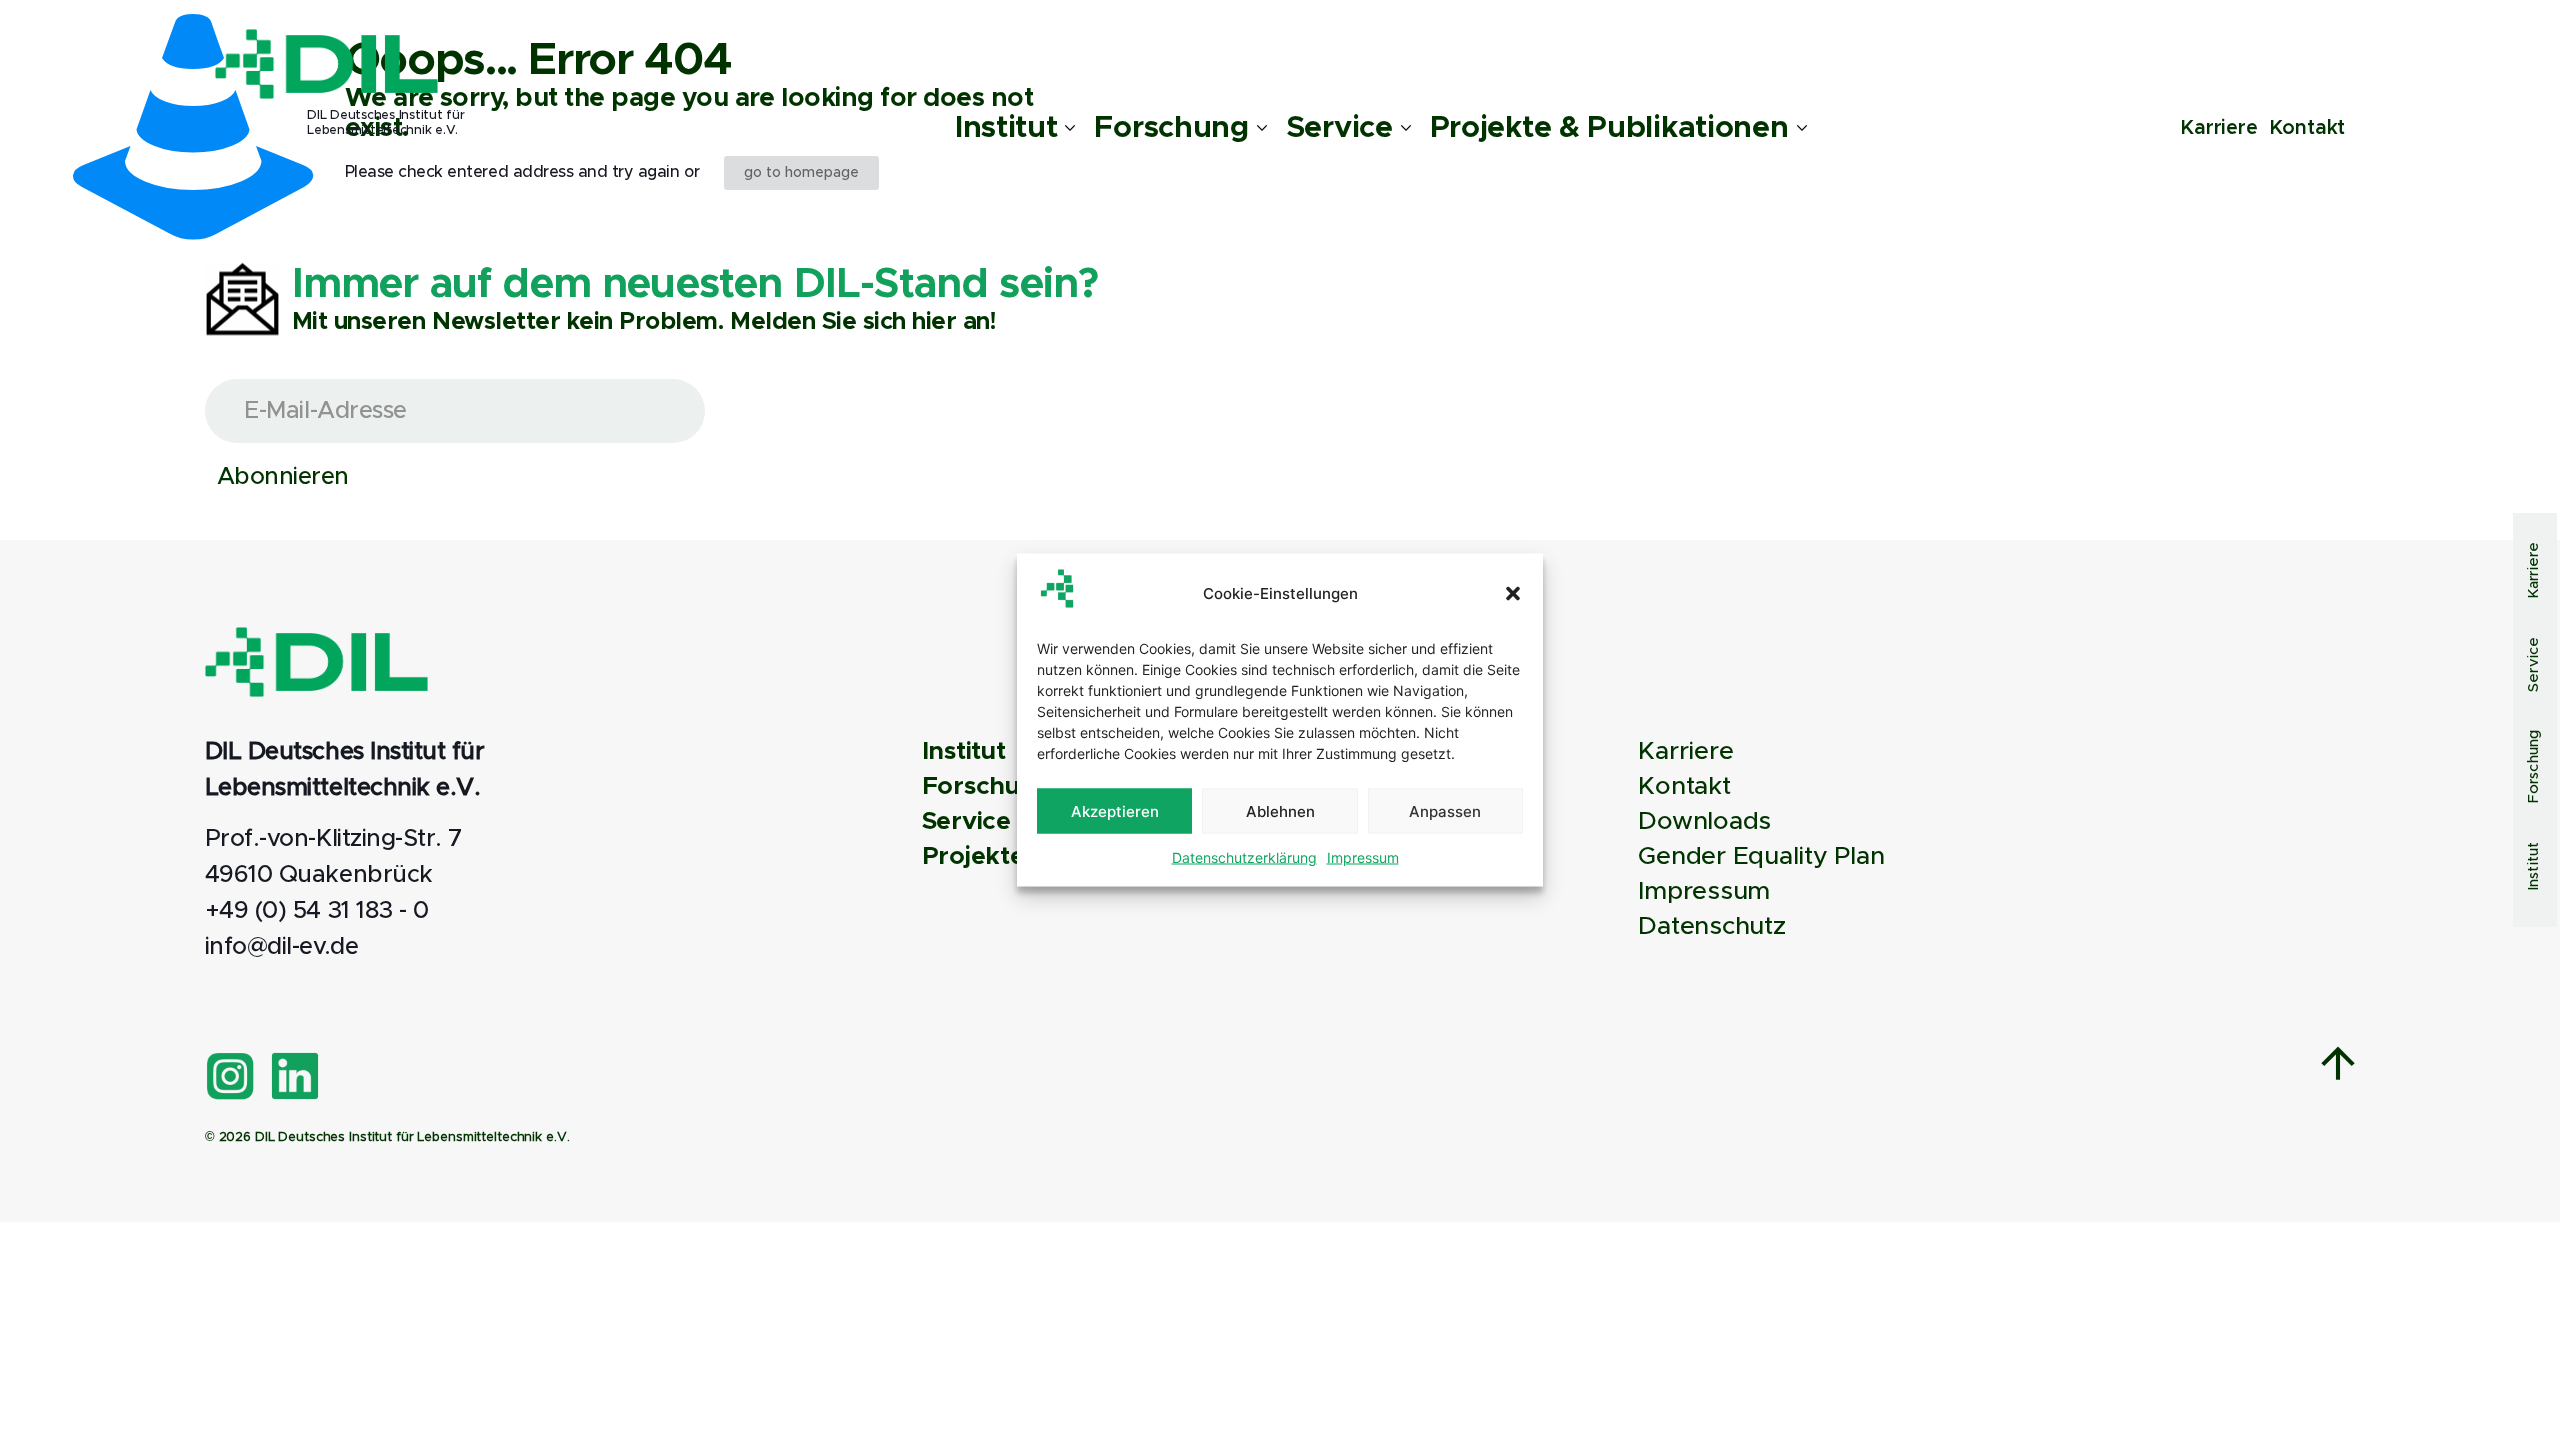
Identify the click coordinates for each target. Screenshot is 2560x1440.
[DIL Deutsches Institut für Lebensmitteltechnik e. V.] (327, 64)
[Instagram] (230, 1076)
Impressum (1363, 857)
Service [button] (1339, 128)
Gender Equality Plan (1761, 856)
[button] (1513, 593)
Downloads (1704, 821)
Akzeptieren (1115, 810)
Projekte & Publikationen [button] (1609, 128)
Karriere (2218, 128)
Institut (964, 751)
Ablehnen (1280, 810)
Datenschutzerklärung (1244, 857)
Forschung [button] (1171, 128)
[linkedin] (295, 1076)
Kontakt (2307, 128)
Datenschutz (1711, 926)
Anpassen (1445, 810)
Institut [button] (1006, 128)
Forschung (987, 786)
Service (966, 821)
